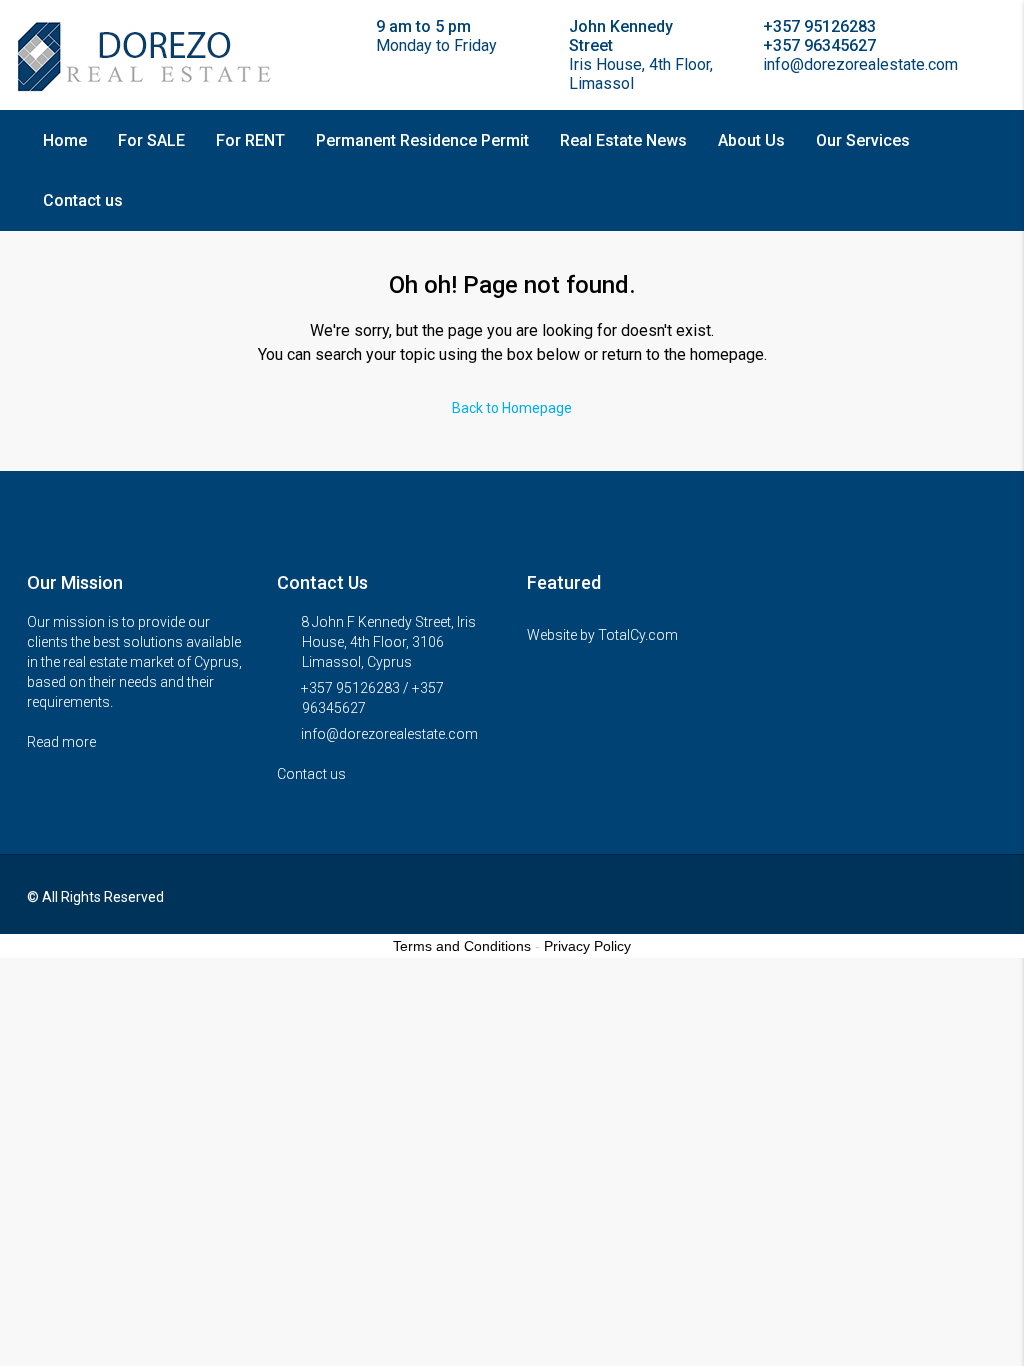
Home (65, 140)
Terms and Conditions (462, 946)
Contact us (83, 200)
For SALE (151, 140)
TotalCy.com (638, 635)
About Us (751, 140)
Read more (63, 742)
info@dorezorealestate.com (389, 734)
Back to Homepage (512, 408)
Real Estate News (623, 140)
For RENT (250, 140)
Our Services (863, 140)
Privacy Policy (587, 946)
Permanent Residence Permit (422, 140)
